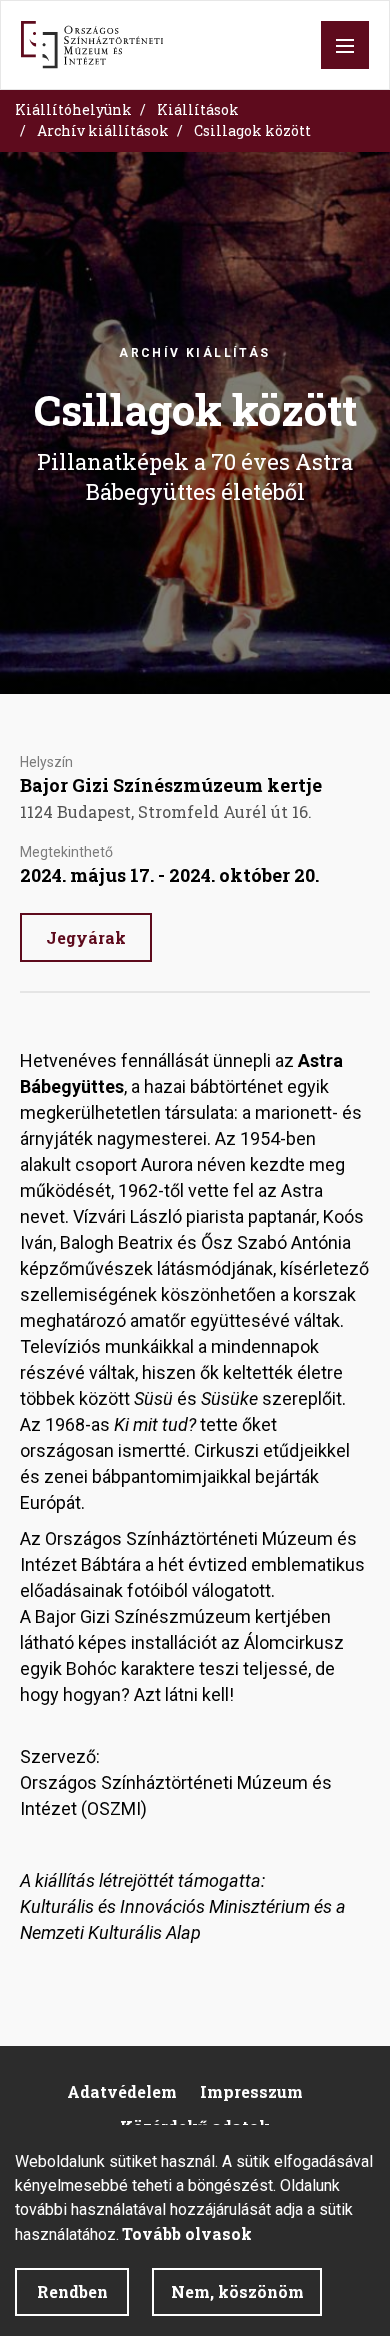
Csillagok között (252, 130)
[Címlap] (92, 45)
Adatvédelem (122, 2091)
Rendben (72, 2291)
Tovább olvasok (187, 2233)
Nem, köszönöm (237, 2291)
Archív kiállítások (103, 130)
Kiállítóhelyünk (73, 109)
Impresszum (251, 2091)
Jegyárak (86, 937)
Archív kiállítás (194, 353)
